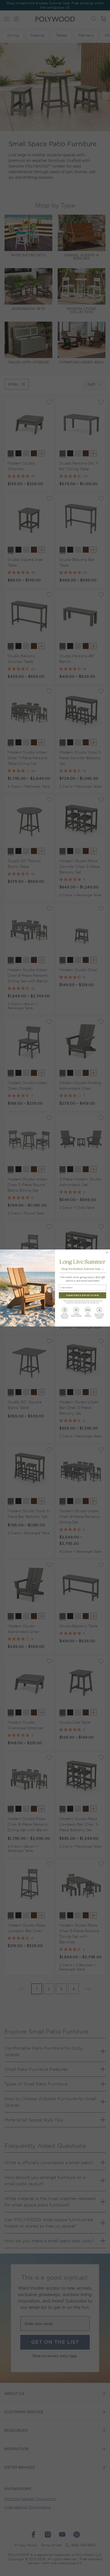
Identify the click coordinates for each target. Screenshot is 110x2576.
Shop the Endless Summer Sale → (82, 1269)
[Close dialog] (107, 1252)
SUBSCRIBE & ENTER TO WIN (82, 1295)
